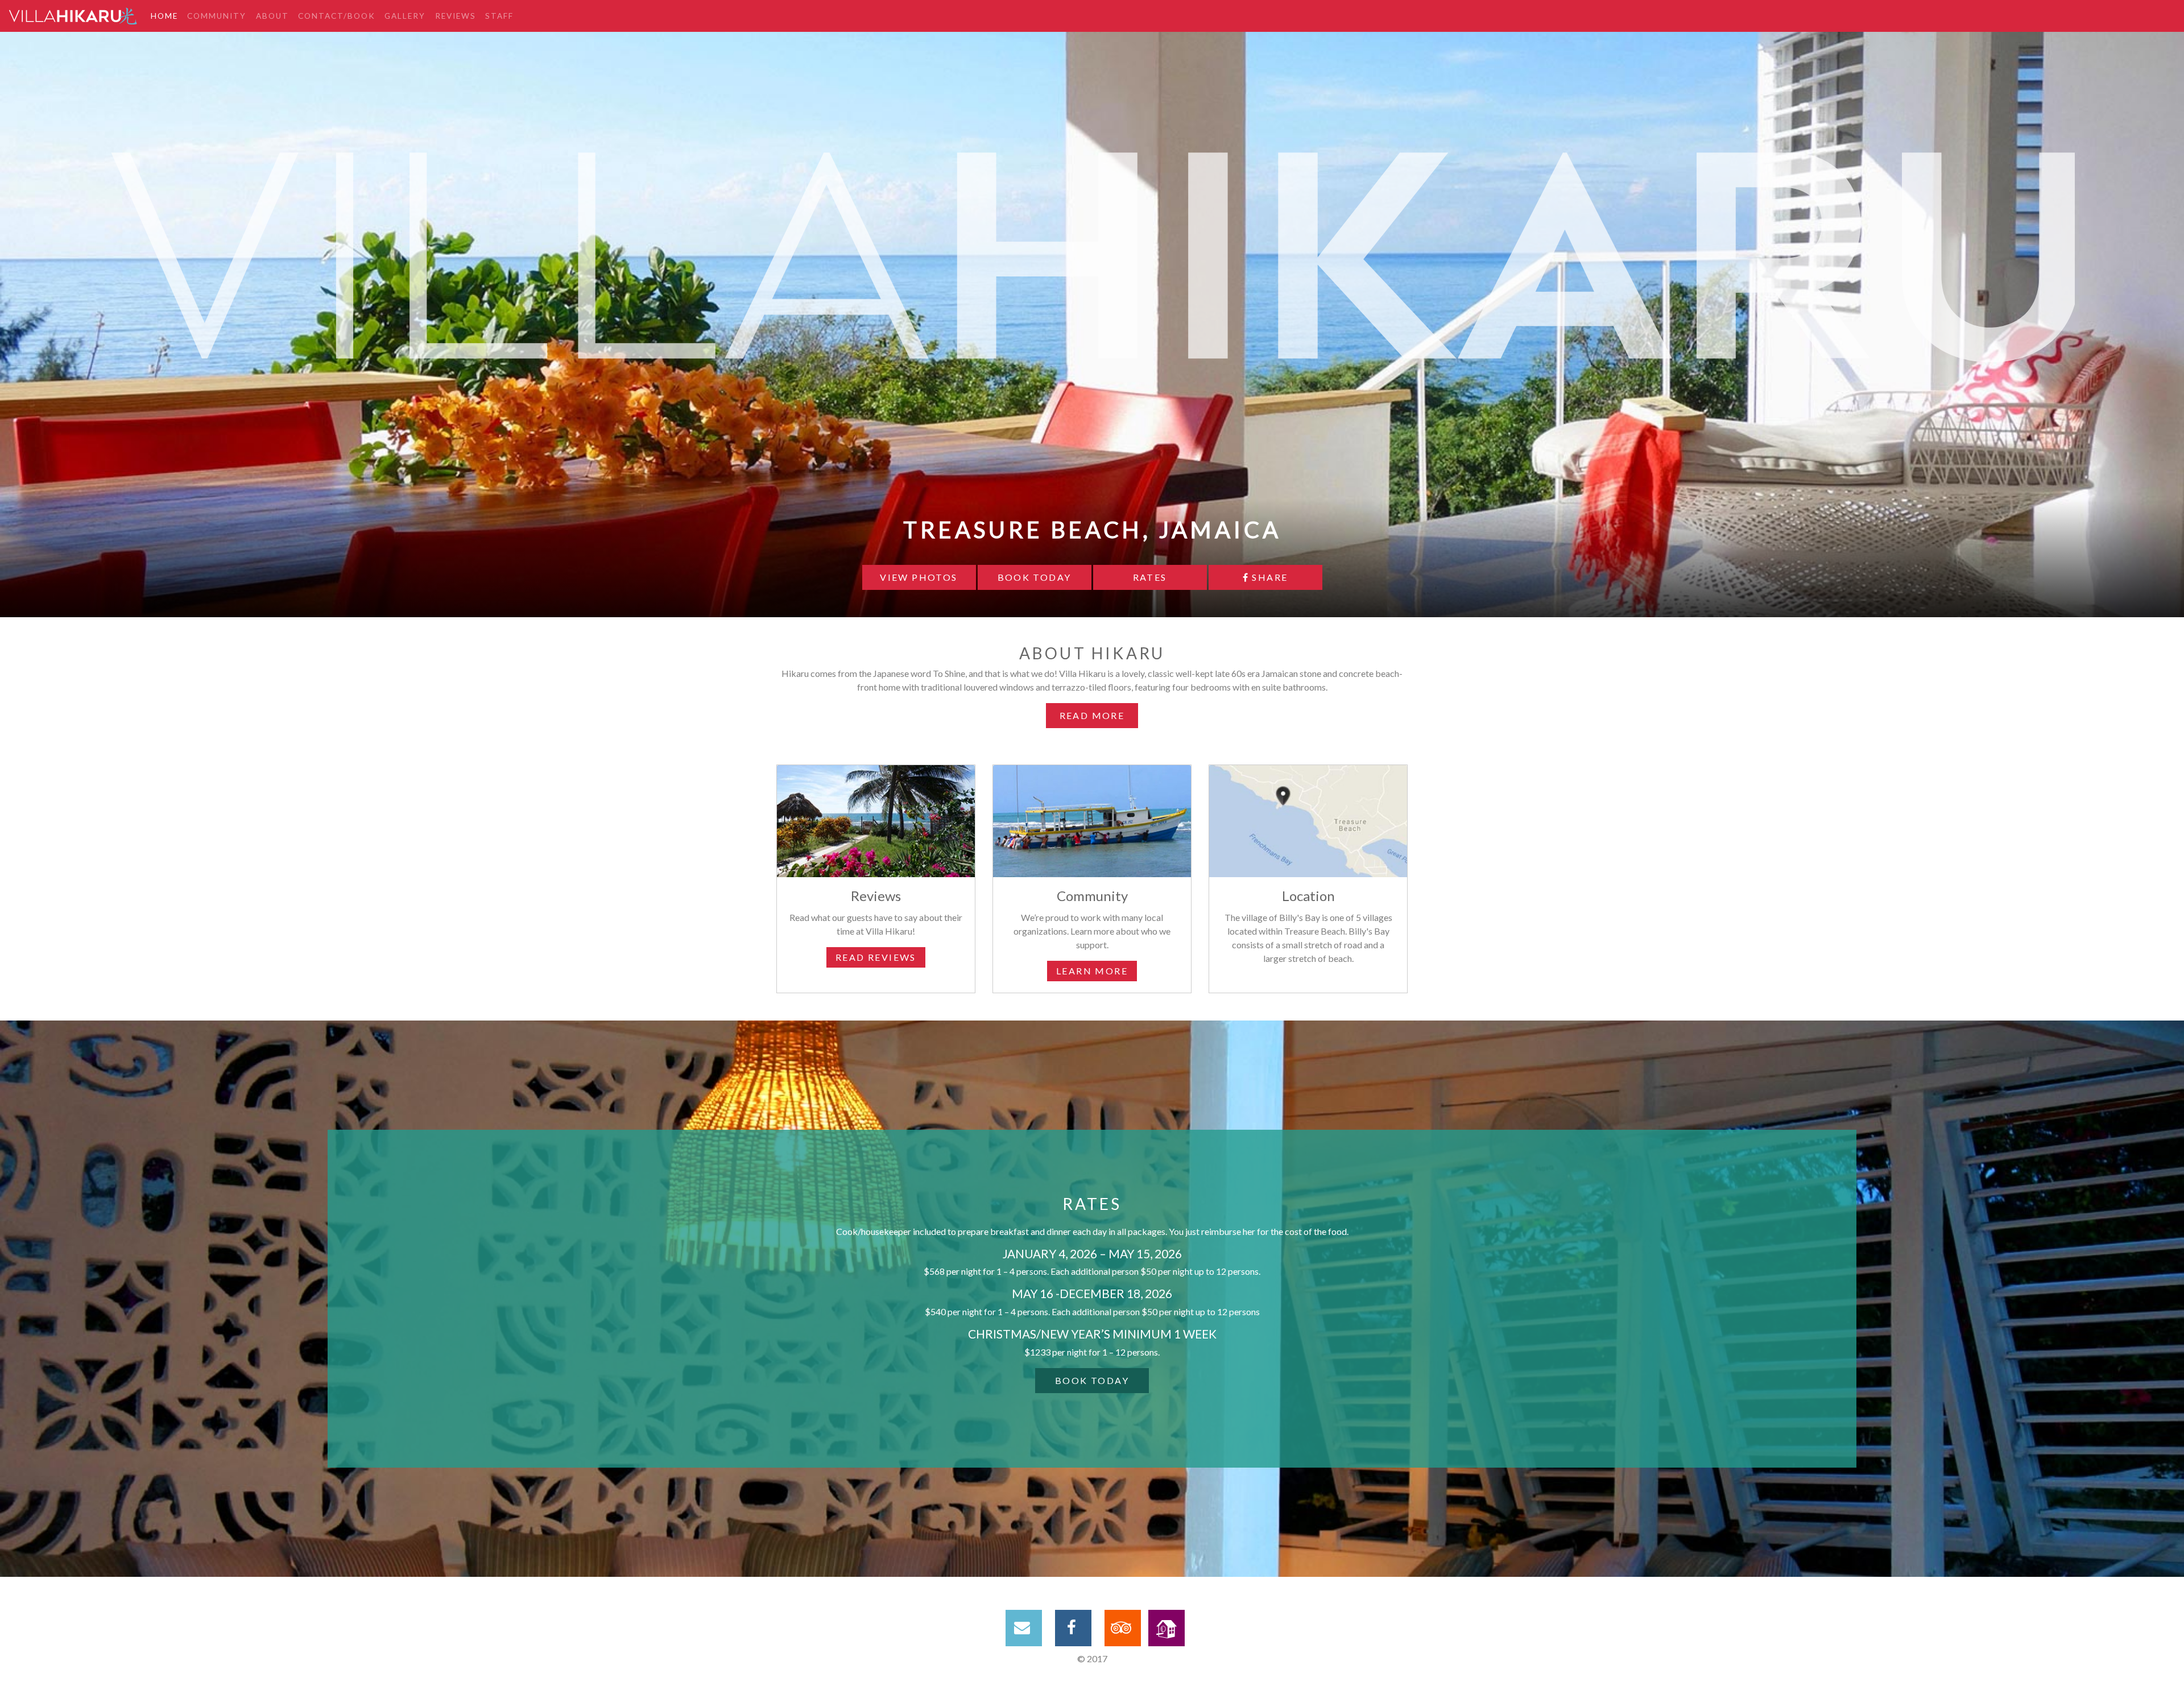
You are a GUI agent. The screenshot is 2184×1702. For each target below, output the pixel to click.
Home (164, 16)
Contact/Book (337, 16)
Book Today (1035, 577)
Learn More (1092, 971)
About (272, 16)
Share (1268, 577)
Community (217, 16)
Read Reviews (876, 957)
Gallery (405, 16)
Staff (499, 16)
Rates (1150, 577)
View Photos (919, 577)
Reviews (456, 16)
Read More (1092, 715)
